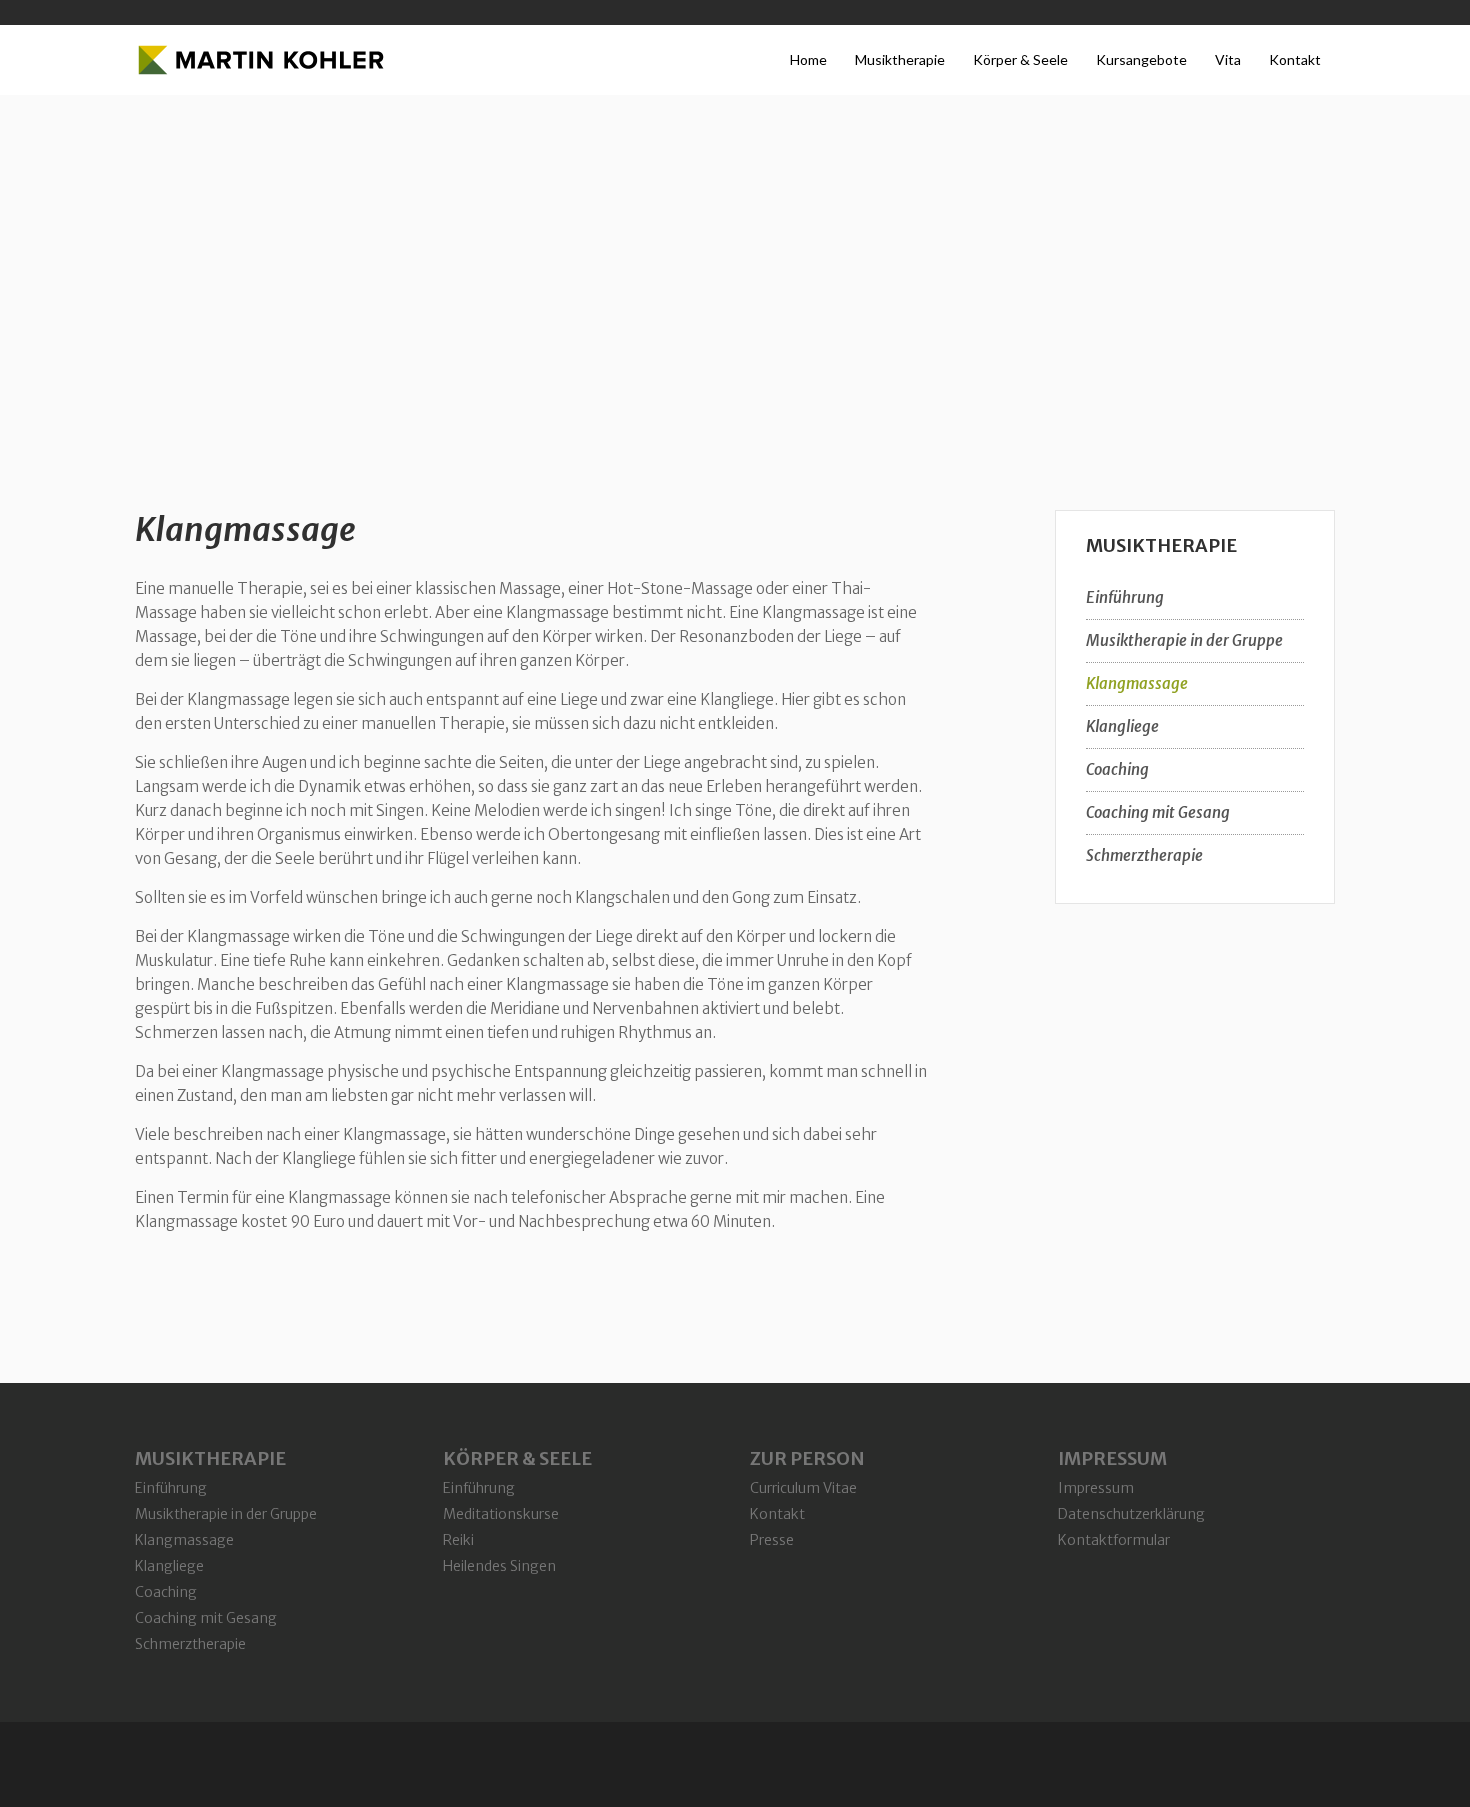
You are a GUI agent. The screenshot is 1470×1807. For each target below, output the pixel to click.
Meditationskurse (501, 1514)
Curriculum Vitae (803, 1488)
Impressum (1096, 1488)
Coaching (1117, 769)
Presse (772, 1540)
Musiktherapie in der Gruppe (1184, 640)
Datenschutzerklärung (1131, 1514)
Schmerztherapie (1144, 855)
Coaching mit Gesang (1158, 812)
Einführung (1125, 597)
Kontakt (777, 1514)
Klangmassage (245, 530)
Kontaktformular (1114, 1540)
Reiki (458, 1540)
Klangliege (1122, 726)
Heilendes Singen (499, 1566)
